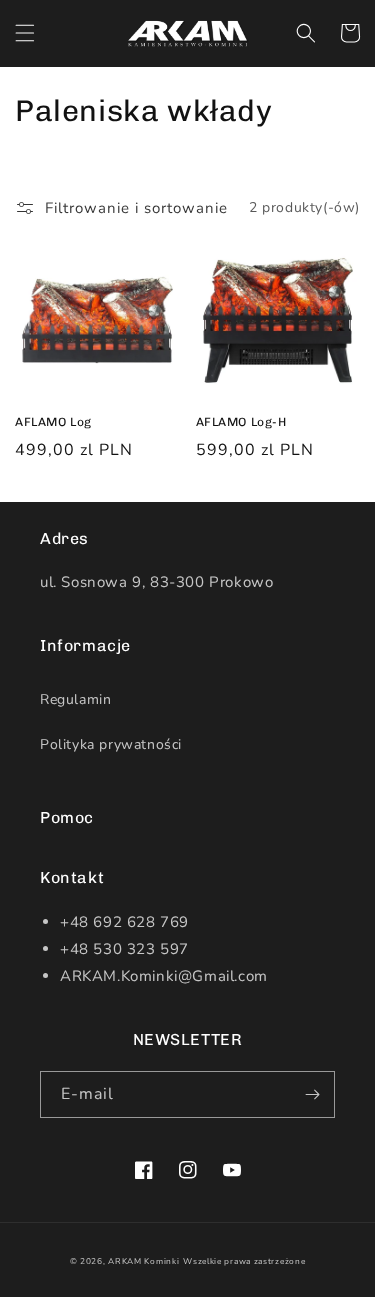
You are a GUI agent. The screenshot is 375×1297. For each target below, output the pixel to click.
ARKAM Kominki (143, 1261)
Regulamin (75, 699)
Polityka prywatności (111, 744)
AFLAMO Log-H (241, 422)
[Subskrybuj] (312, 1094)
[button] (25, 33)
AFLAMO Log (53, 422)
